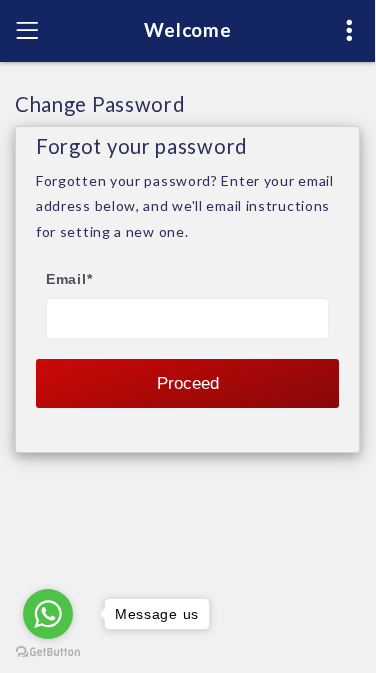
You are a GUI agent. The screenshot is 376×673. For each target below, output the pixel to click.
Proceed (188, 383)
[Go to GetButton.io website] (48, 651)
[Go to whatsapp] (48, 614)
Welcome (188, 29)
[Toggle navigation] (27, 31)
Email (69, 279)
